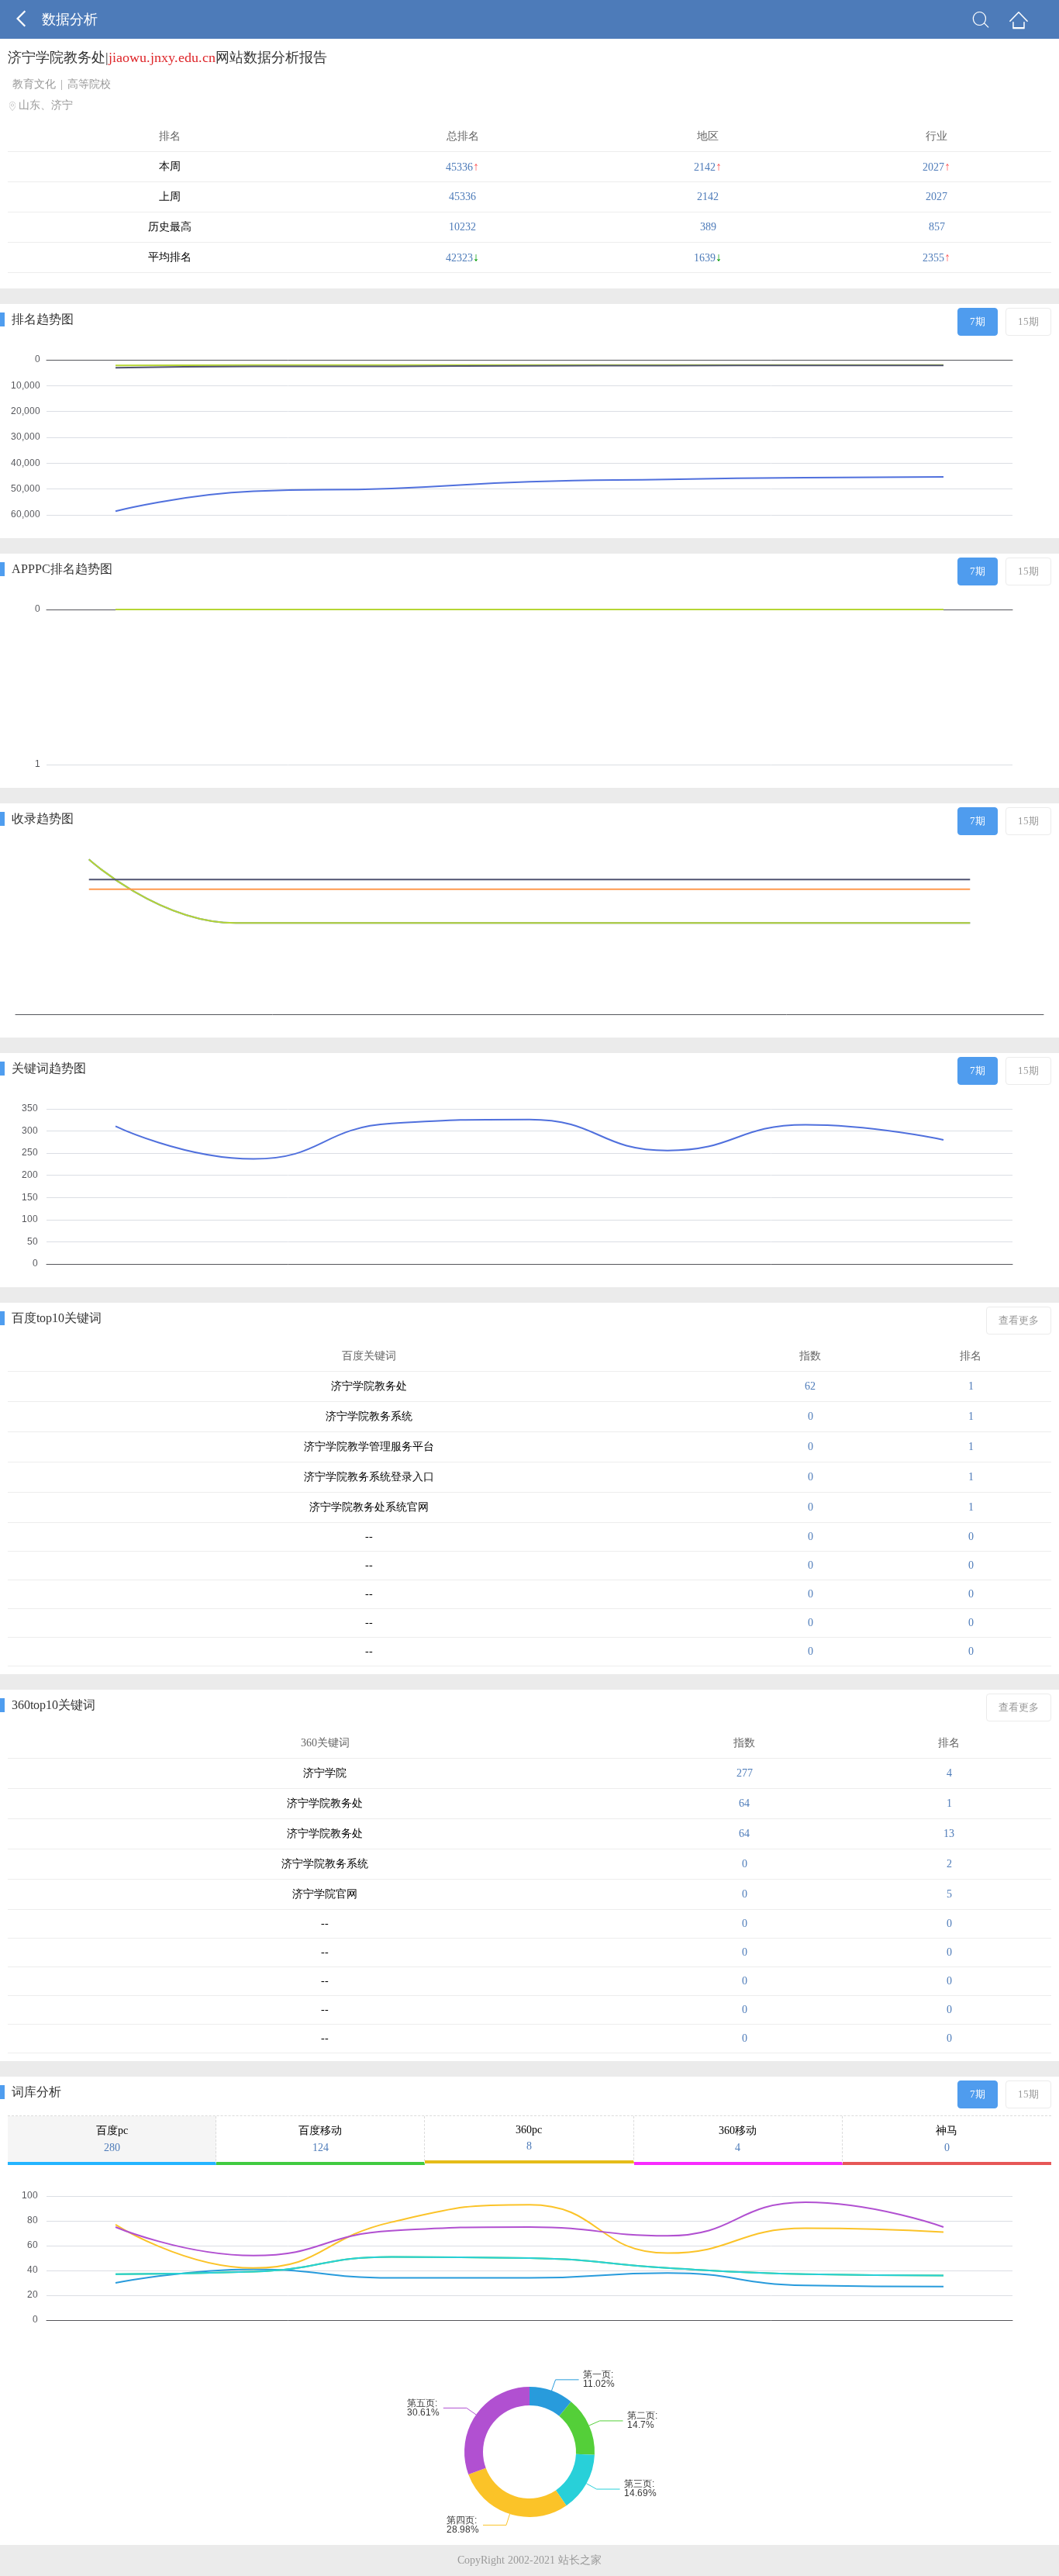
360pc (529, 2138)
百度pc (112, 2139)
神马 (947, 2139)
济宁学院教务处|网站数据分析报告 (167, 57)
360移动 (738, 2139)
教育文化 (34, 84)
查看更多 (1019, 1320)
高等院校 (89, 84)
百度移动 (320, 2139)
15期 (1028, 321)
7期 (978, 321)
